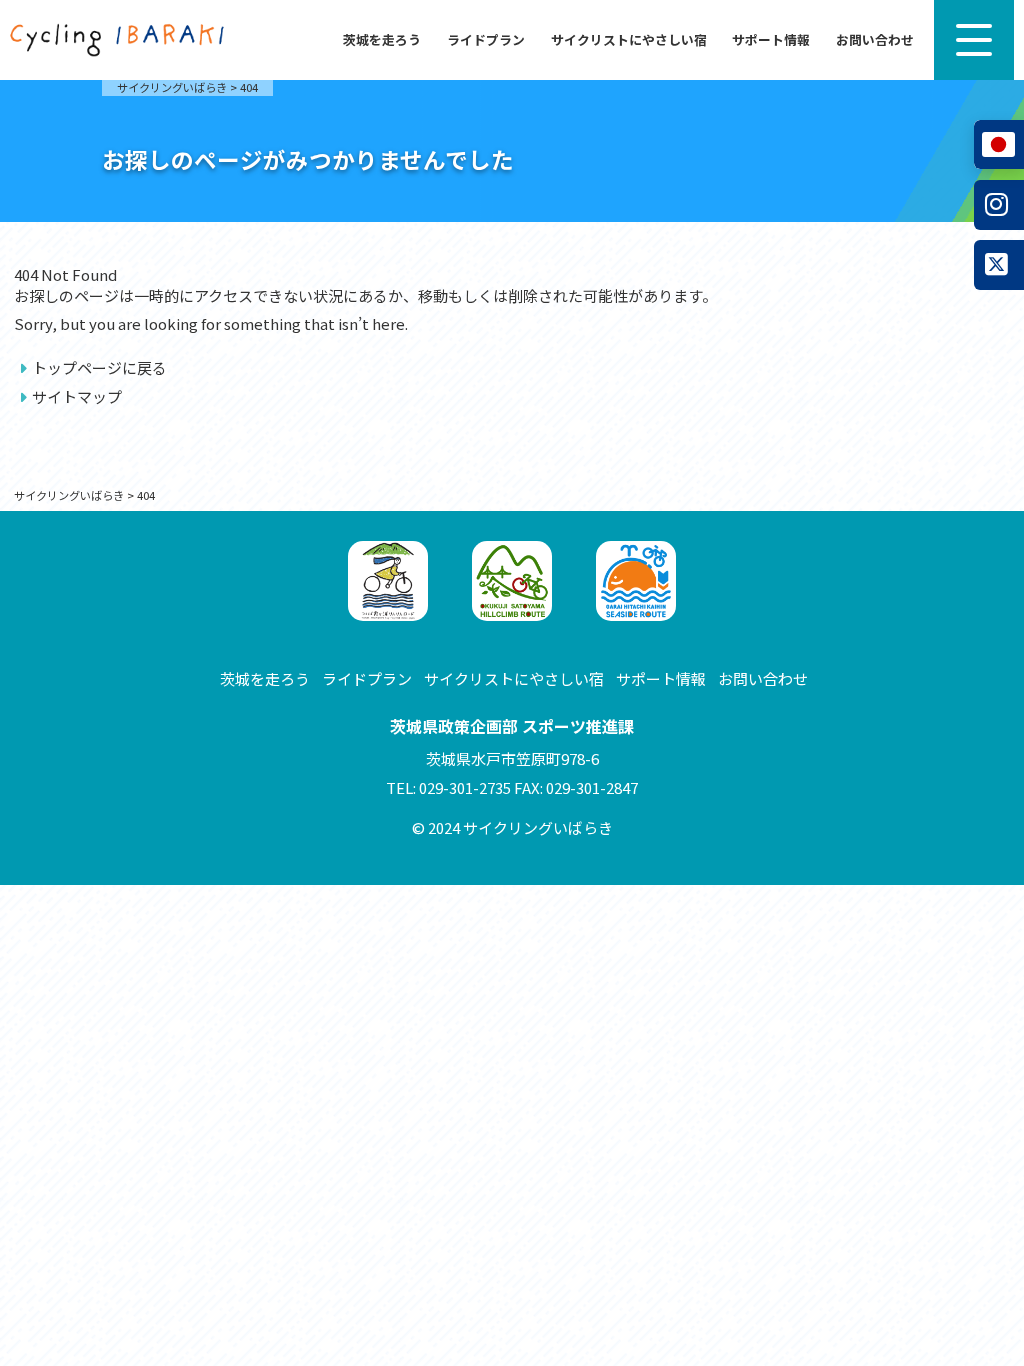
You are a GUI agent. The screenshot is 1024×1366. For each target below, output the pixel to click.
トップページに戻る (99, 367)
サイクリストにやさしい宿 (629, 39)
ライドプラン (486, 39)
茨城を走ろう (382, 39)
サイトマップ (77, 396)
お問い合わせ (875, 39)
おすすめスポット (78, 509)
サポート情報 (771, 39)
